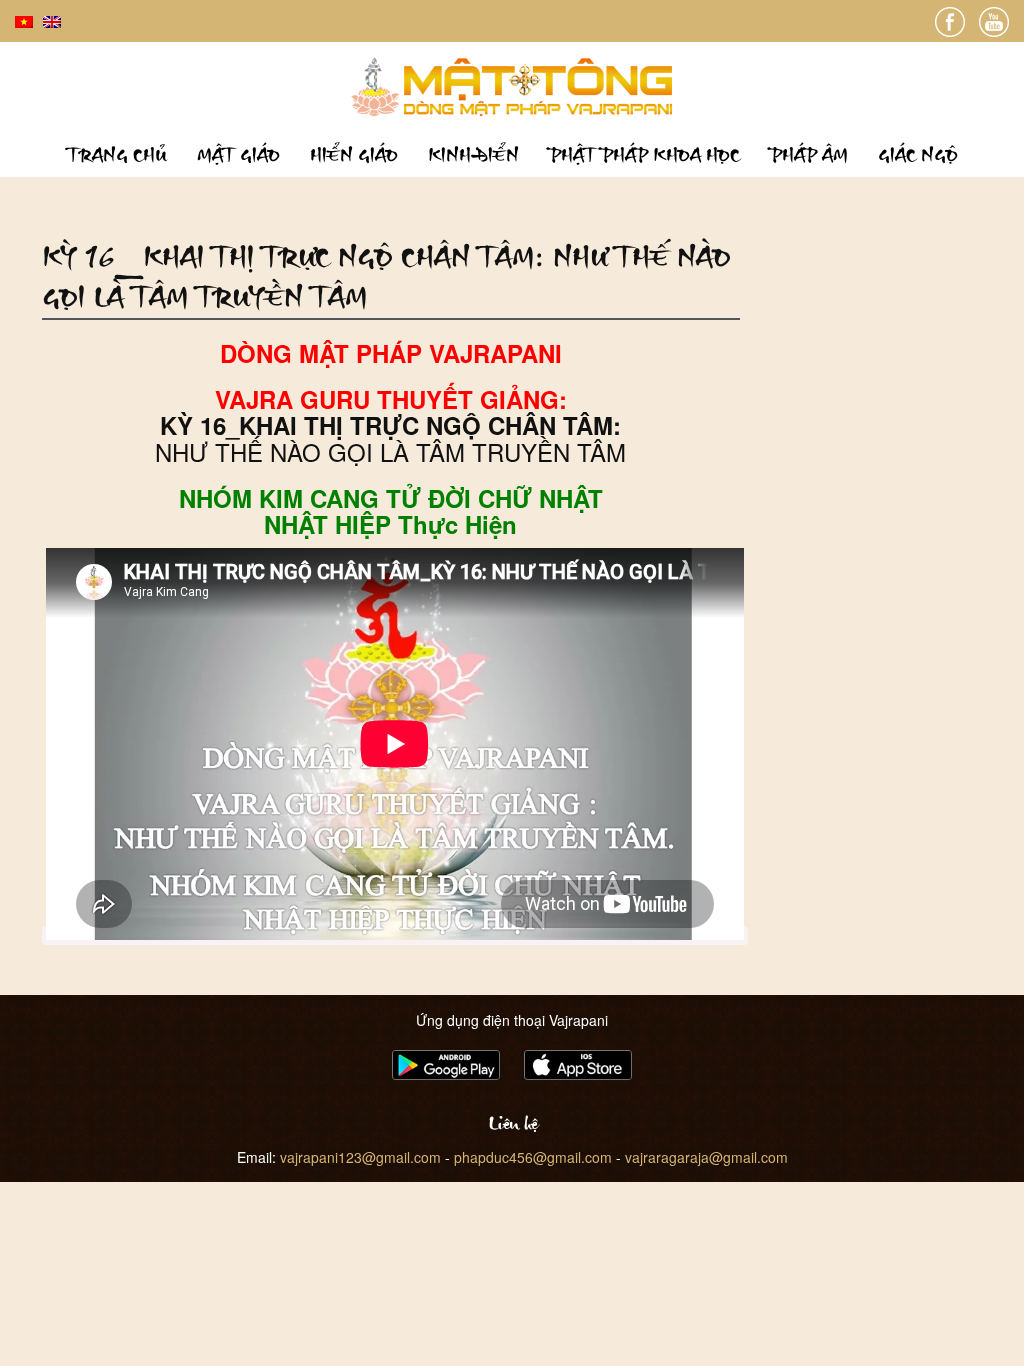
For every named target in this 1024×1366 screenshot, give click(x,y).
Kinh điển (473, 154)
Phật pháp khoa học (644, 154)
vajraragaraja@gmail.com (706, 1157)
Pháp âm (809, 154)
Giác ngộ (918, 154)
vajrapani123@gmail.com (360, 1157)
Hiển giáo (354, 154)
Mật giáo (238, 154)
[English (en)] (52, 20)
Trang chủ (117, 154)
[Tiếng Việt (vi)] (24, 20)
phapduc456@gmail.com (533, 1157)
